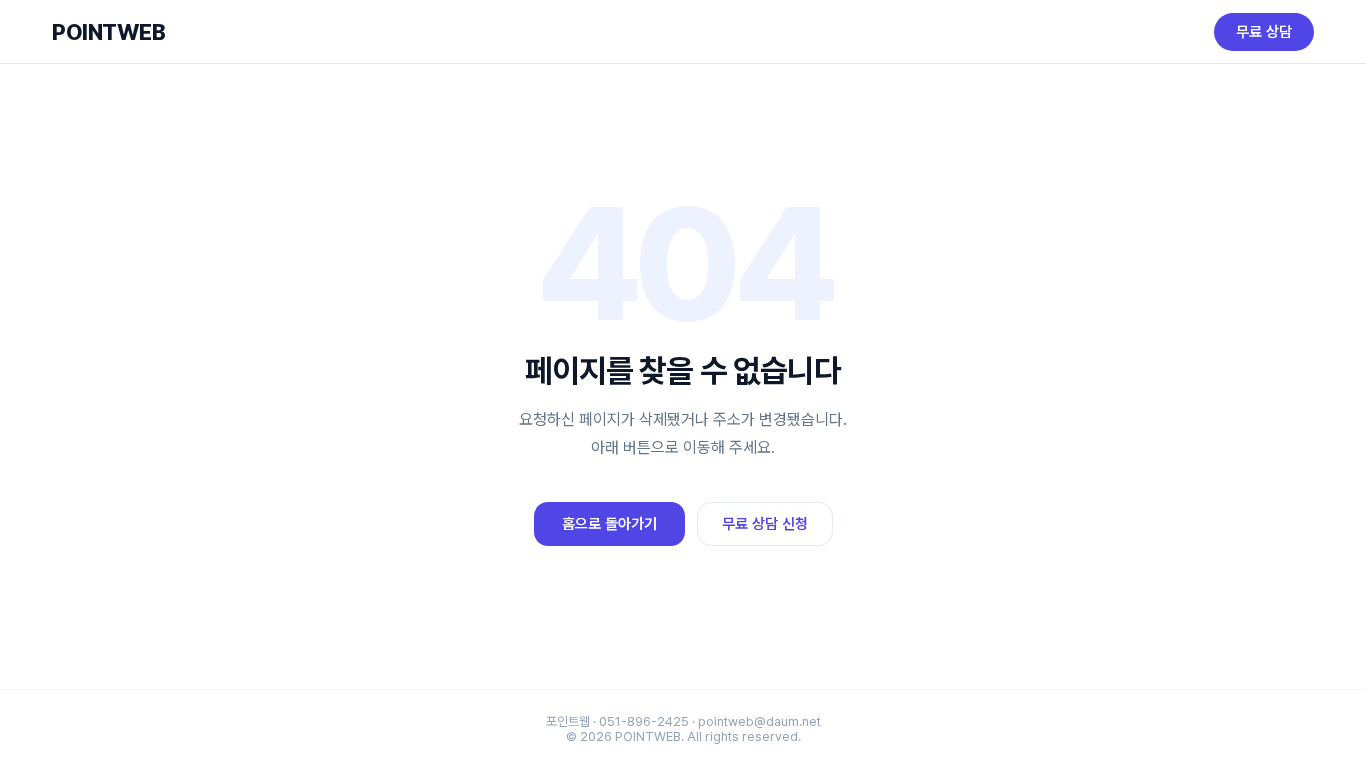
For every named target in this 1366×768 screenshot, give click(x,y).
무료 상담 (1264, 32)
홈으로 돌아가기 (609, 524)
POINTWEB (108, 32)
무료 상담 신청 (765, 524)
